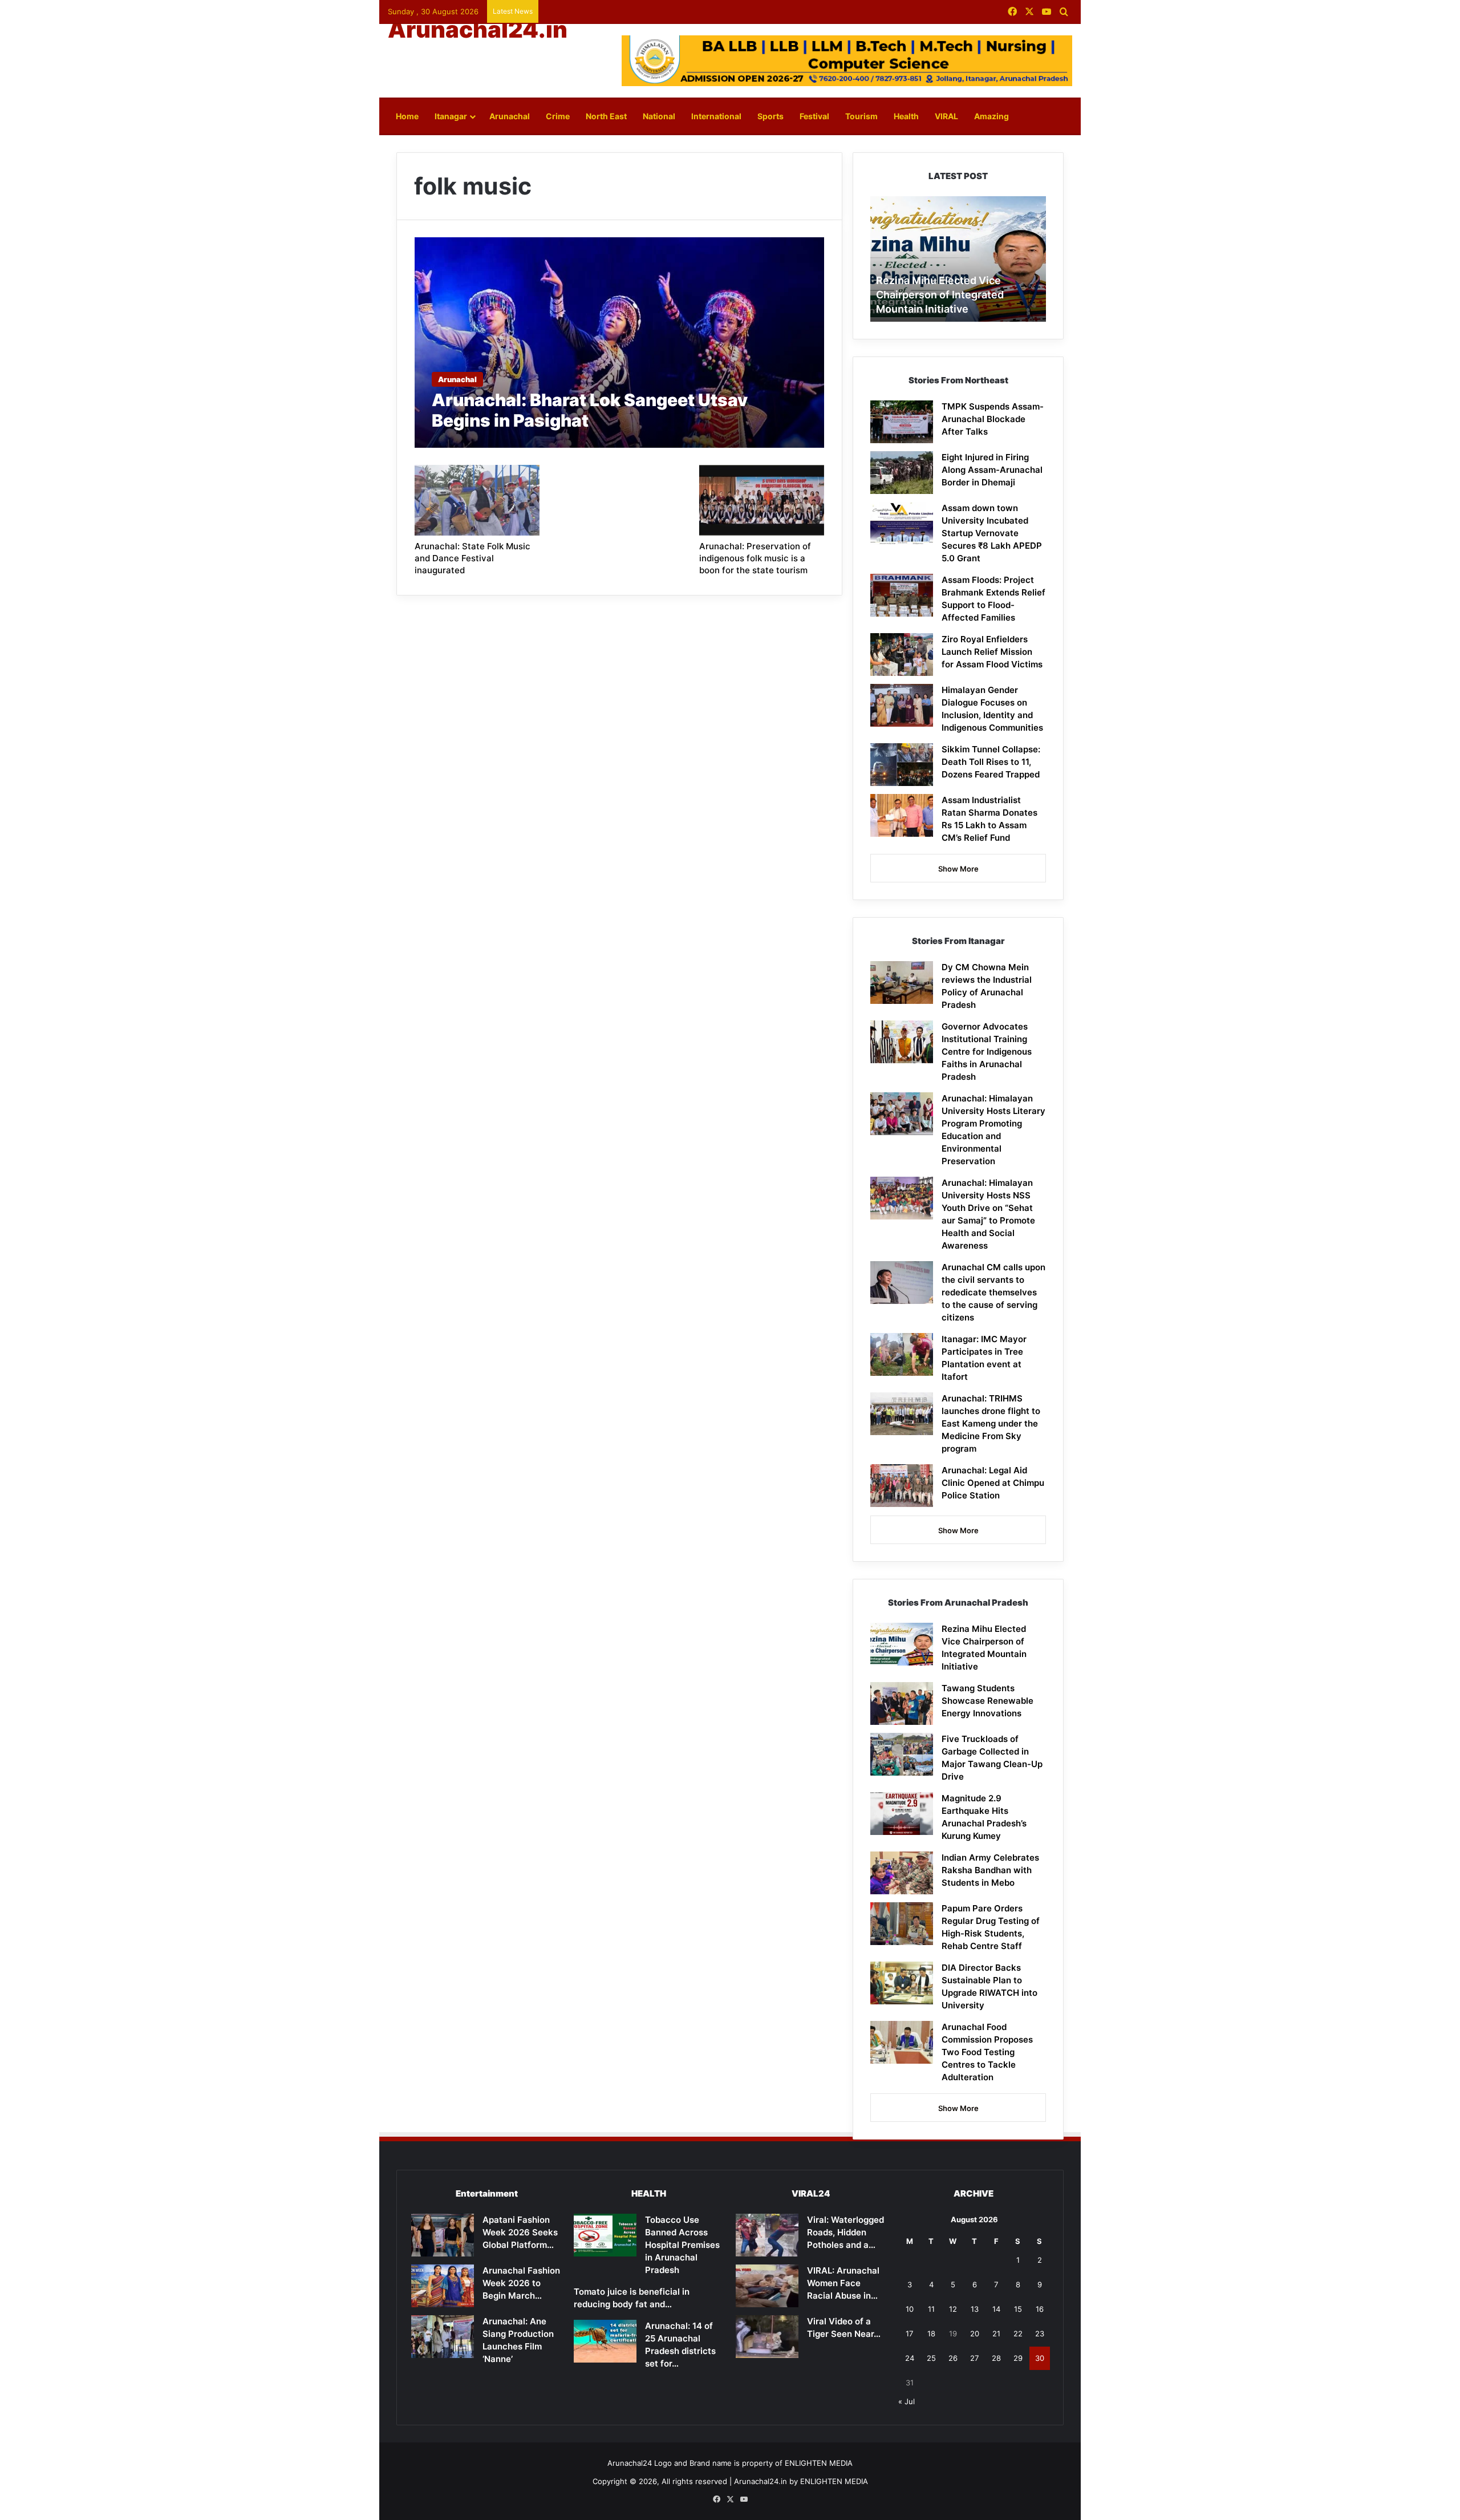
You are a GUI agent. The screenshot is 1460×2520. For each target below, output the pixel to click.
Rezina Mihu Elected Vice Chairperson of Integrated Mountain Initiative (940, 295)
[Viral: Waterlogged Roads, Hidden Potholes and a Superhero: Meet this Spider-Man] (767, 2235)
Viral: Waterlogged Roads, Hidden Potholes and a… (845, 2232)
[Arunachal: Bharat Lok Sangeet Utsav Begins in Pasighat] (620, 343)
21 (996, 2333)
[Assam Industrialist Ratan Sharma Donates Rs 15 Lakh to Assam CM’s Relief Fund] (902, 815)
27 (974, 2358)
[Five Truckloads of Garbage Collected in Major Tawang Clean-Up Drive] (902, 1754)
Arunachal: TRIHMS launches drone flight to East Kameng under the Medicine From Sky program (991, 1423)
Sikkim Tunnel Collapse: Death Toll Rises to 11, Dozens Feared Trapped (991, 762)
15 (1018, 2309)
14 (996, 2309)
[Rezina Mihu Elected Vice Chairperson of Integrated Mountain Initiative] (902, 1644)
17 (909, 2333)
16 (1040, 2309)
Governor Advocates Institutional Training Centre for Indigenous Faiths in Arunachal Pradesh (987, 1052)
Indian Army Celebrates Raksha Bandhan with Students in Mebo (990, 1870)
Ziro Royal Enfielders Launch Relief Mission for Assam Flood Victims (992, 652)
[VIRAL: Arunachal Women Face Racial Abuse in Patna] (767, 2286)
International (716, 116)
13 (975, 2309)
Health (906, 116)
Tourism (861, 116)
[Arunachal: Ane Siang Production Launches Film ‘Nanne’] (443, 2337)
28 (996, 2358)
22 (1018, 2333)
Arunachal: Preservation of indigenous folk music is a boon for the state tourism (755, 558)
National (659, 116)
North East (606, 116)
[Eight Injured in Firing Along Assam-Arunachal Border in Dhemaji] (902, 473)
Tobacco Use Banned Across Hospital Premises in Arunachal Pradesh (682, 2245)
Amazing (991, 116)
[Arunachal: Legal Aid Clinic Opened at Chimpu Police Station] (902, 1486)
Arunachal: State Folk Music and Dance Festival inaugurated (473, 558)
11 (931, 2309)
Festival (814, 116)
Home (407, 116)
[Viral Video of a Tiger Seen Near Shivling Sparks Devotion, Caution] (767, 2337)
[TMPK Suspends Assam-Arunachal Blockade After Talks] (902, 422)
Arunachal (510, 116)
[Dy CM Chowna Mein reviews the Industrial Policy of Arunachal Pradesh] (902, 983)
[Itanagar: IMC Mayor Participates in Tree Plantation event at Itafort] (902, 1354)
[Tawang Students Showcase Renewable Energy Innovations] (902, 1703)
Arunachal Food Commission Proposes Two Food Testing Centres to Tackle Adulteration (987, 2052)
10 (910, 2309)
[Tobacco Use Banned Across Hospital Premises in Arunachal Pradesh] (605, 2235)
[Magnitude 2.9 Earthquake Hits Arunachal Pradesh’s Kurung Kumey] (902, 1814)
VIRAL (946, 116)
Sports (770, 116)
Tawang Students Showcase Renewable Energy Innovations (987, 1701)
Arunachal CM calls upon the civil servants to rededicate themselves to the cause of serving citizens (993, 1292)
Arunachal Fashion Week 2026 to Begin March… (521, 2283)
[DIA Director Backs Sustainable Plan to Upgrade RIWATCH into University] (902, 1983)
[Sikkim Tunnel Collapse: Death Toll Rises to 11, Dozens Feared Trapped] (902, 765)
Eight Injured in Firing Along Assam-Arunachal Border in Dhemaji (992, 470)
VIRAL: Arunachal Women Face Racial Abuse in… (843, 2283)
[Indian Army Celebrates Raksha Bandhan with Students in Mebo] (902, 1873)
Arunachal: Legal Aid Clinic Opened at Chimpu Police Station (993, 1483)
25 (931, 2358)
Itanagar (451, 116)
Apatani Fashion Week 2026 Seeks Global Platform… (520, 2232)
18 (931, 2333)
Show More (958, 869)
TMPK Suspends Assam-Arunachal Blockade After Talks (993, 419)
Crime (558, 116)
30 (1040, 2358)
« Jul (907, 2401)
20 (975, 2333)
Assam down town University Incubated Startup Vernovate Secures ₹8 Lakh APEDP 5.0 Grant (992, 533)
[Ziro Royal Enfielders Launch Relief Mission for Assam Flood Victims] (902, 655)
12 (953, 2309)
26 (953, 2358)
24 (910, 2358)
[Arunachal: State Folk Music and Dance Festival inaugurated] (477, 500)
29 (1018, 2358)
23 (1040, 2333)
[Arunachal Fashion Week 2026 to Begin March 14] (443, 2286)
